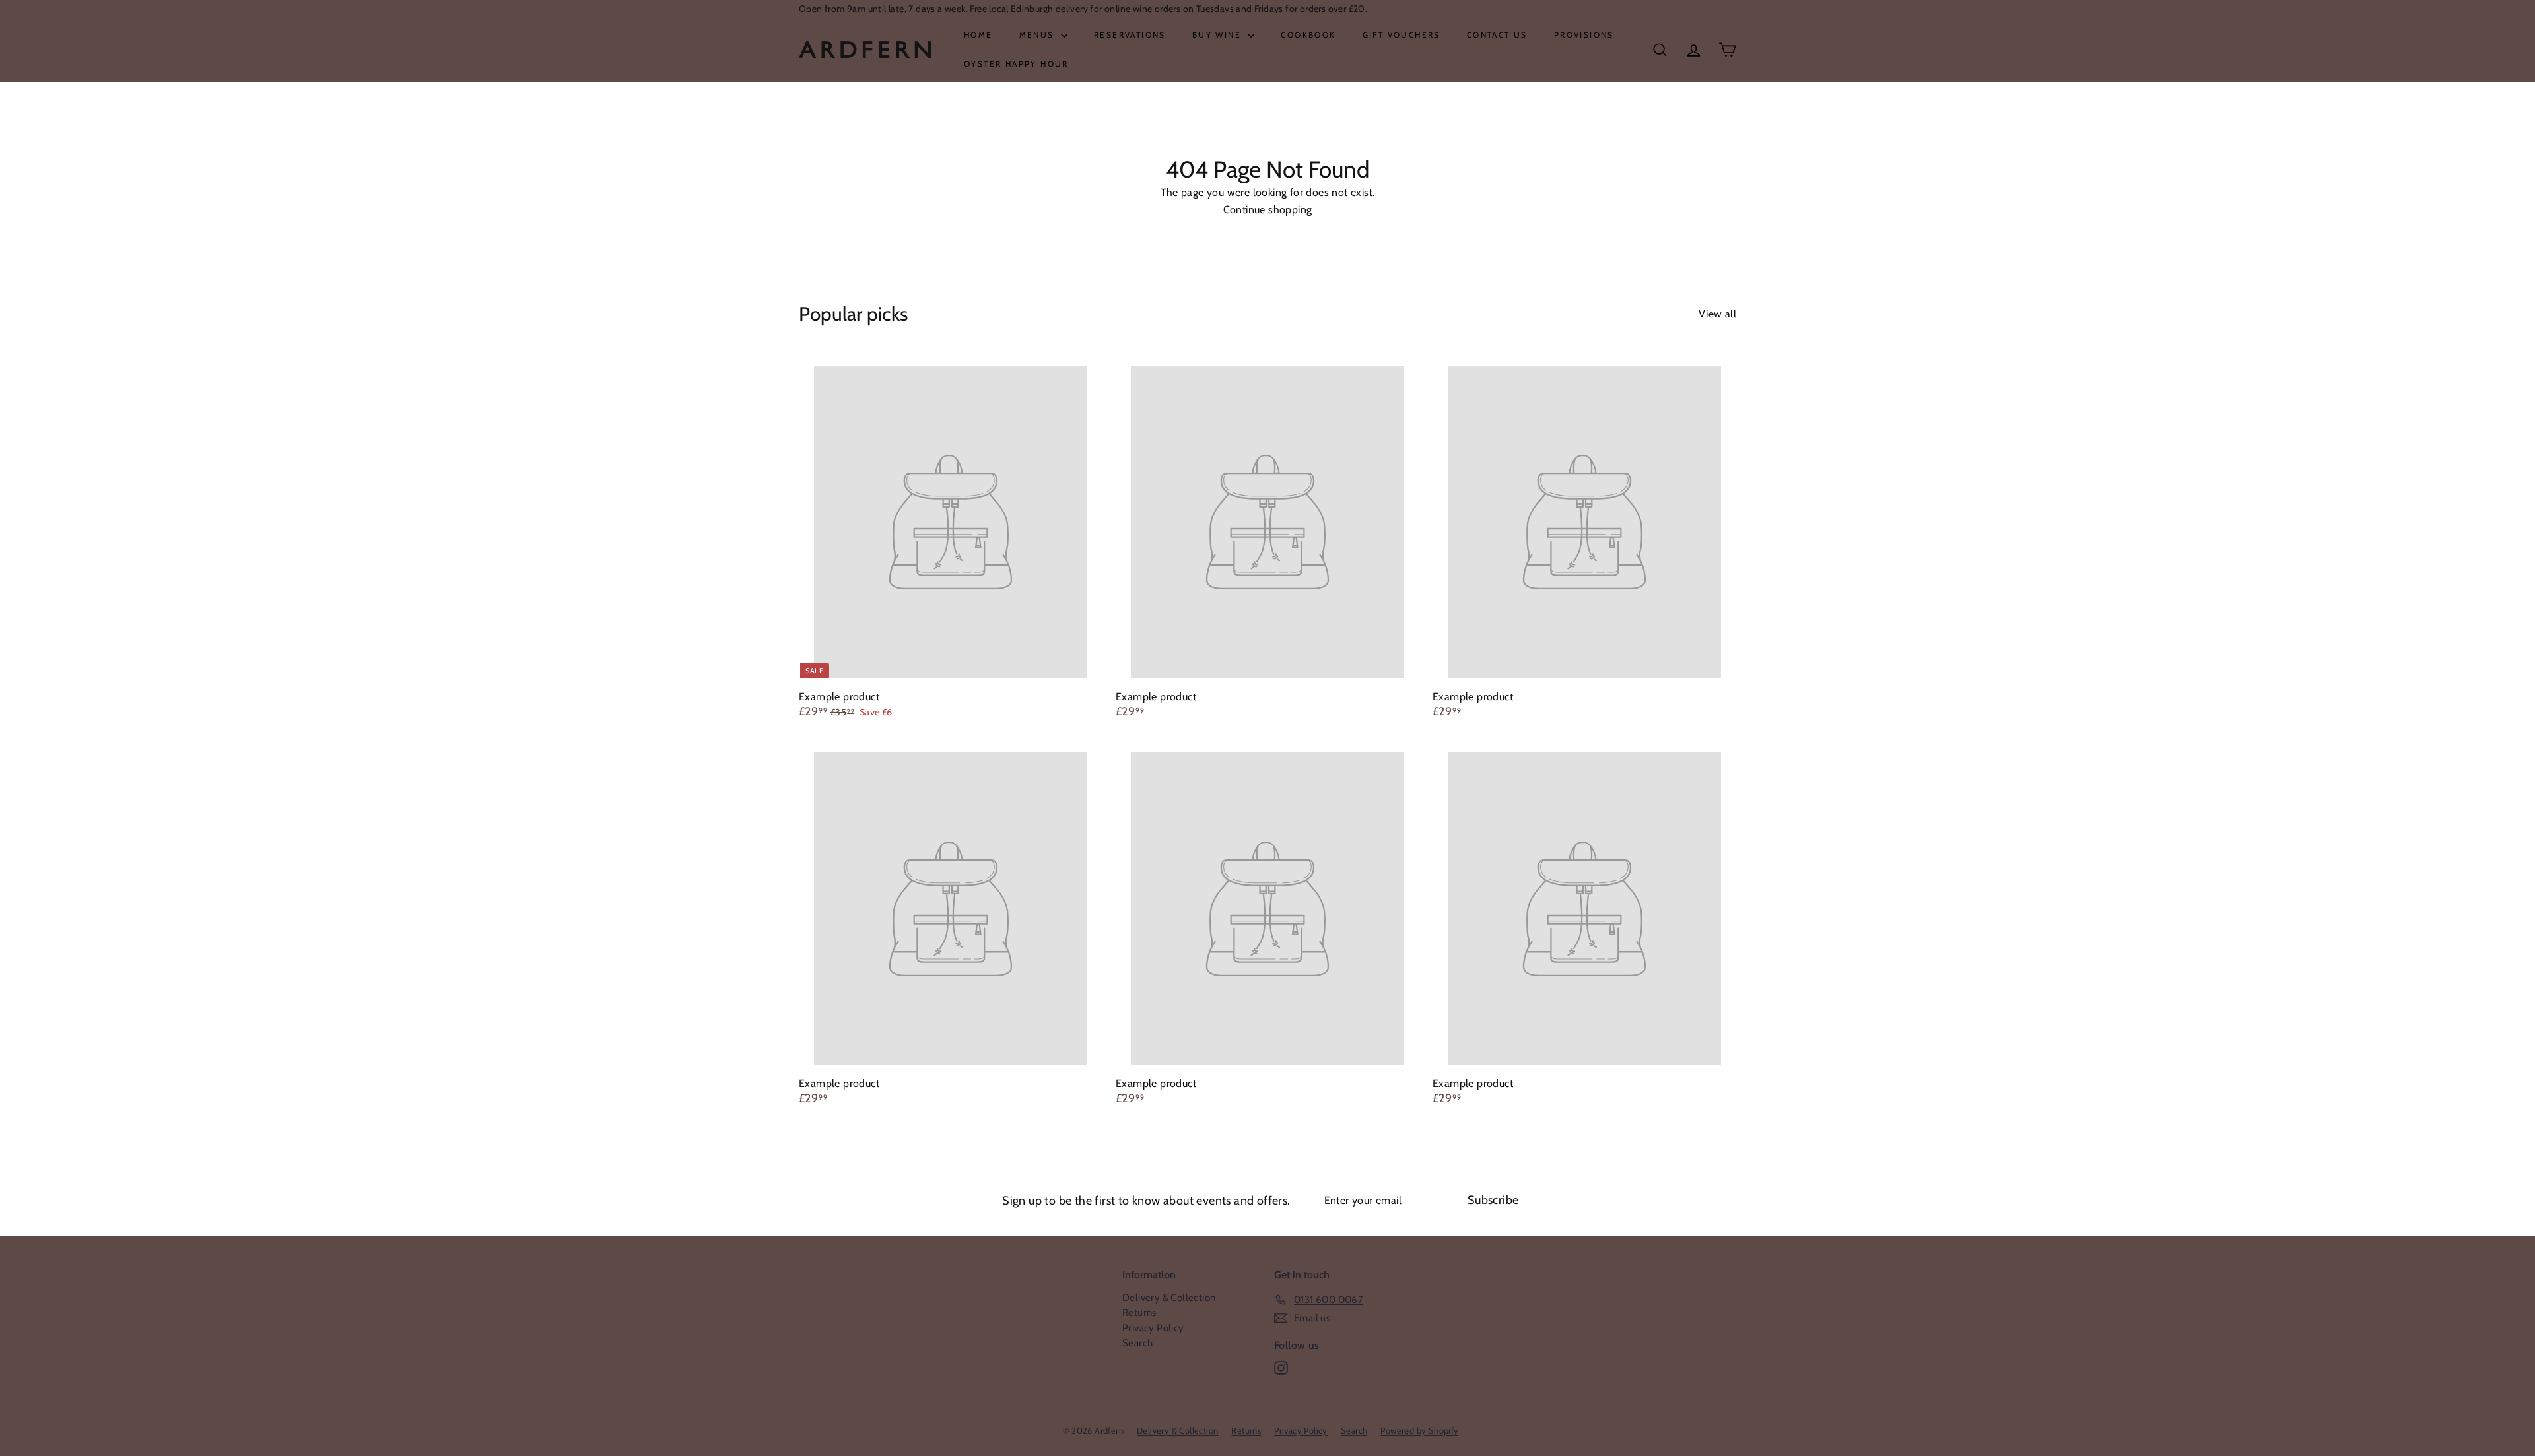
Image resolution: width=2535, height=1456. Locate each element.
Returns (1139, 1313)
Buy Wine (1219, 35)
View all (1717, 314)
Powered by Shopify (1419, 1430)
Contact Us (1497, 35)
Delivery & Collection (1169, 1298)
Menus (1038, 35)
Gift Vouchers (1402, 35)
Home (978, 35)
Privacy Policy (1153, 1328)
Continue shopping (1268, 210)
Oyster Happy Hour (1016, 64)
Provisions (1584, 35)
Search (1137, 1343)
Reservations (1130, 35)
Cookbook (1308, 35)
